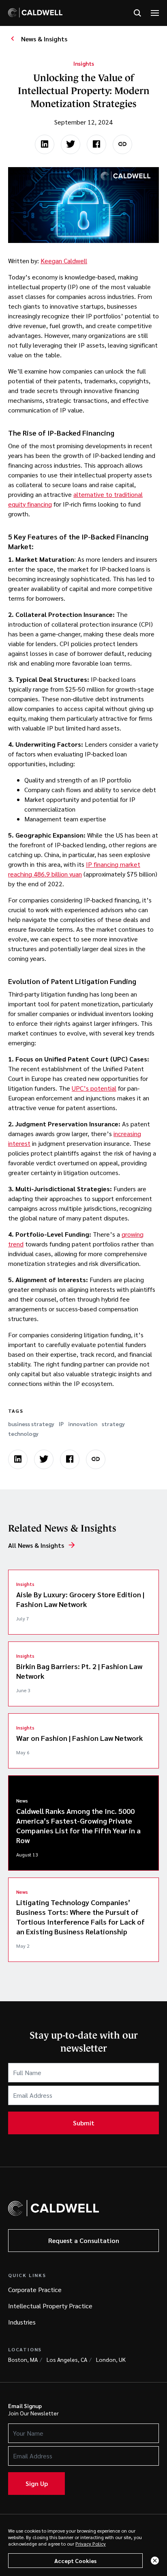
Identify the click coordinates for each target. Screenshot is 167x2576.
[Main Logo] (35, 13)
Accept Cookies (75, 2561)
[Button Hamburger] (155, 13)
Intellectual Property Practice (50, 2306)
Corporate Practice (35, 2289)
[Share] (122, 144)
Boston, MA (23, 2359)
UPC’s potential (94, 1088)
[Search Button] (137, 13)
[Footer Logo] (54, 2208)
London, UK (111, 2359)
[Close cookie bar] (155, 2561)
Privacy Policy (91, 2544)
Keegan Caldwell (64, 261)
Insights (84, 63)
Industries (22, 2322)
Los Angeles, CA (67, 2359)
